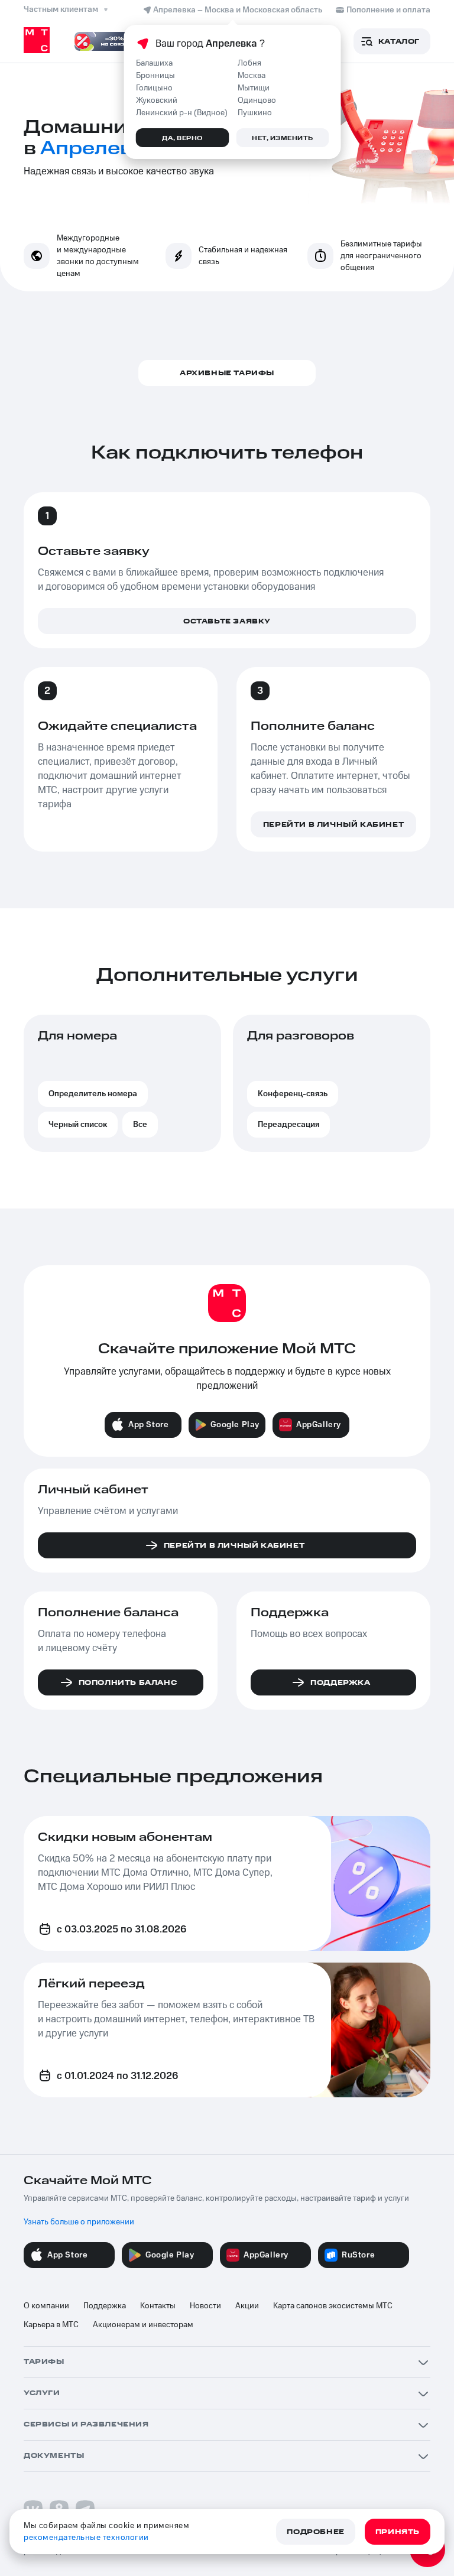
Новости (205, 2306)
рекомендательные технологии (86, 2538)
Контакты (158, 2306)
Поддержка (105, 2306)
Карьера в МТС (51, 2325)
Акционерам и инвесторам (143, 2325)
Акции (247, 2306)
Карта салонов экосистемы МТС (333, 2306)
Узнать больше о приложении (79, 2222)
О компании (46, 2306)
